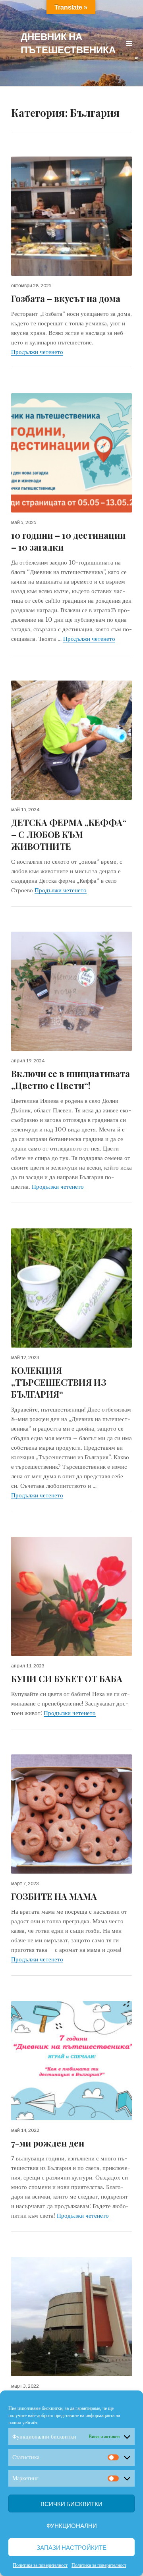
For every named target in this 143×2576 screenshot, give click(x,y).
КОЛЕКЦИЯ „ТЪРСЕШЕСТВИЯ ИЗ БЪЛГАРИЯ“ (59, 1382)
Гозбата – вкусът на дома (66, 298)
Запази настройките (71, 2547)
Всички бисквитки (71, 2504)
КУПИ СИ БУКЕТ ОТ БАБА (67, 1679)
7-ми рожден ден (48, 2143)
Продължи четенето (37, 352)
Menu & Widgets (129, 52)
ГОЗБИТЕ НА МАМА (54, 1896)
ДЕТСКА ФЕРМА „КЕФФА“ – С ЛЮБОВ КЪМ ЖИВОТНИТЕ (69, 834)
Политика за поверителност (40, 2565)
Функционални (72, 2526)
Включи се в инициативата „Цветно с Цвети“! (71, 1079)
